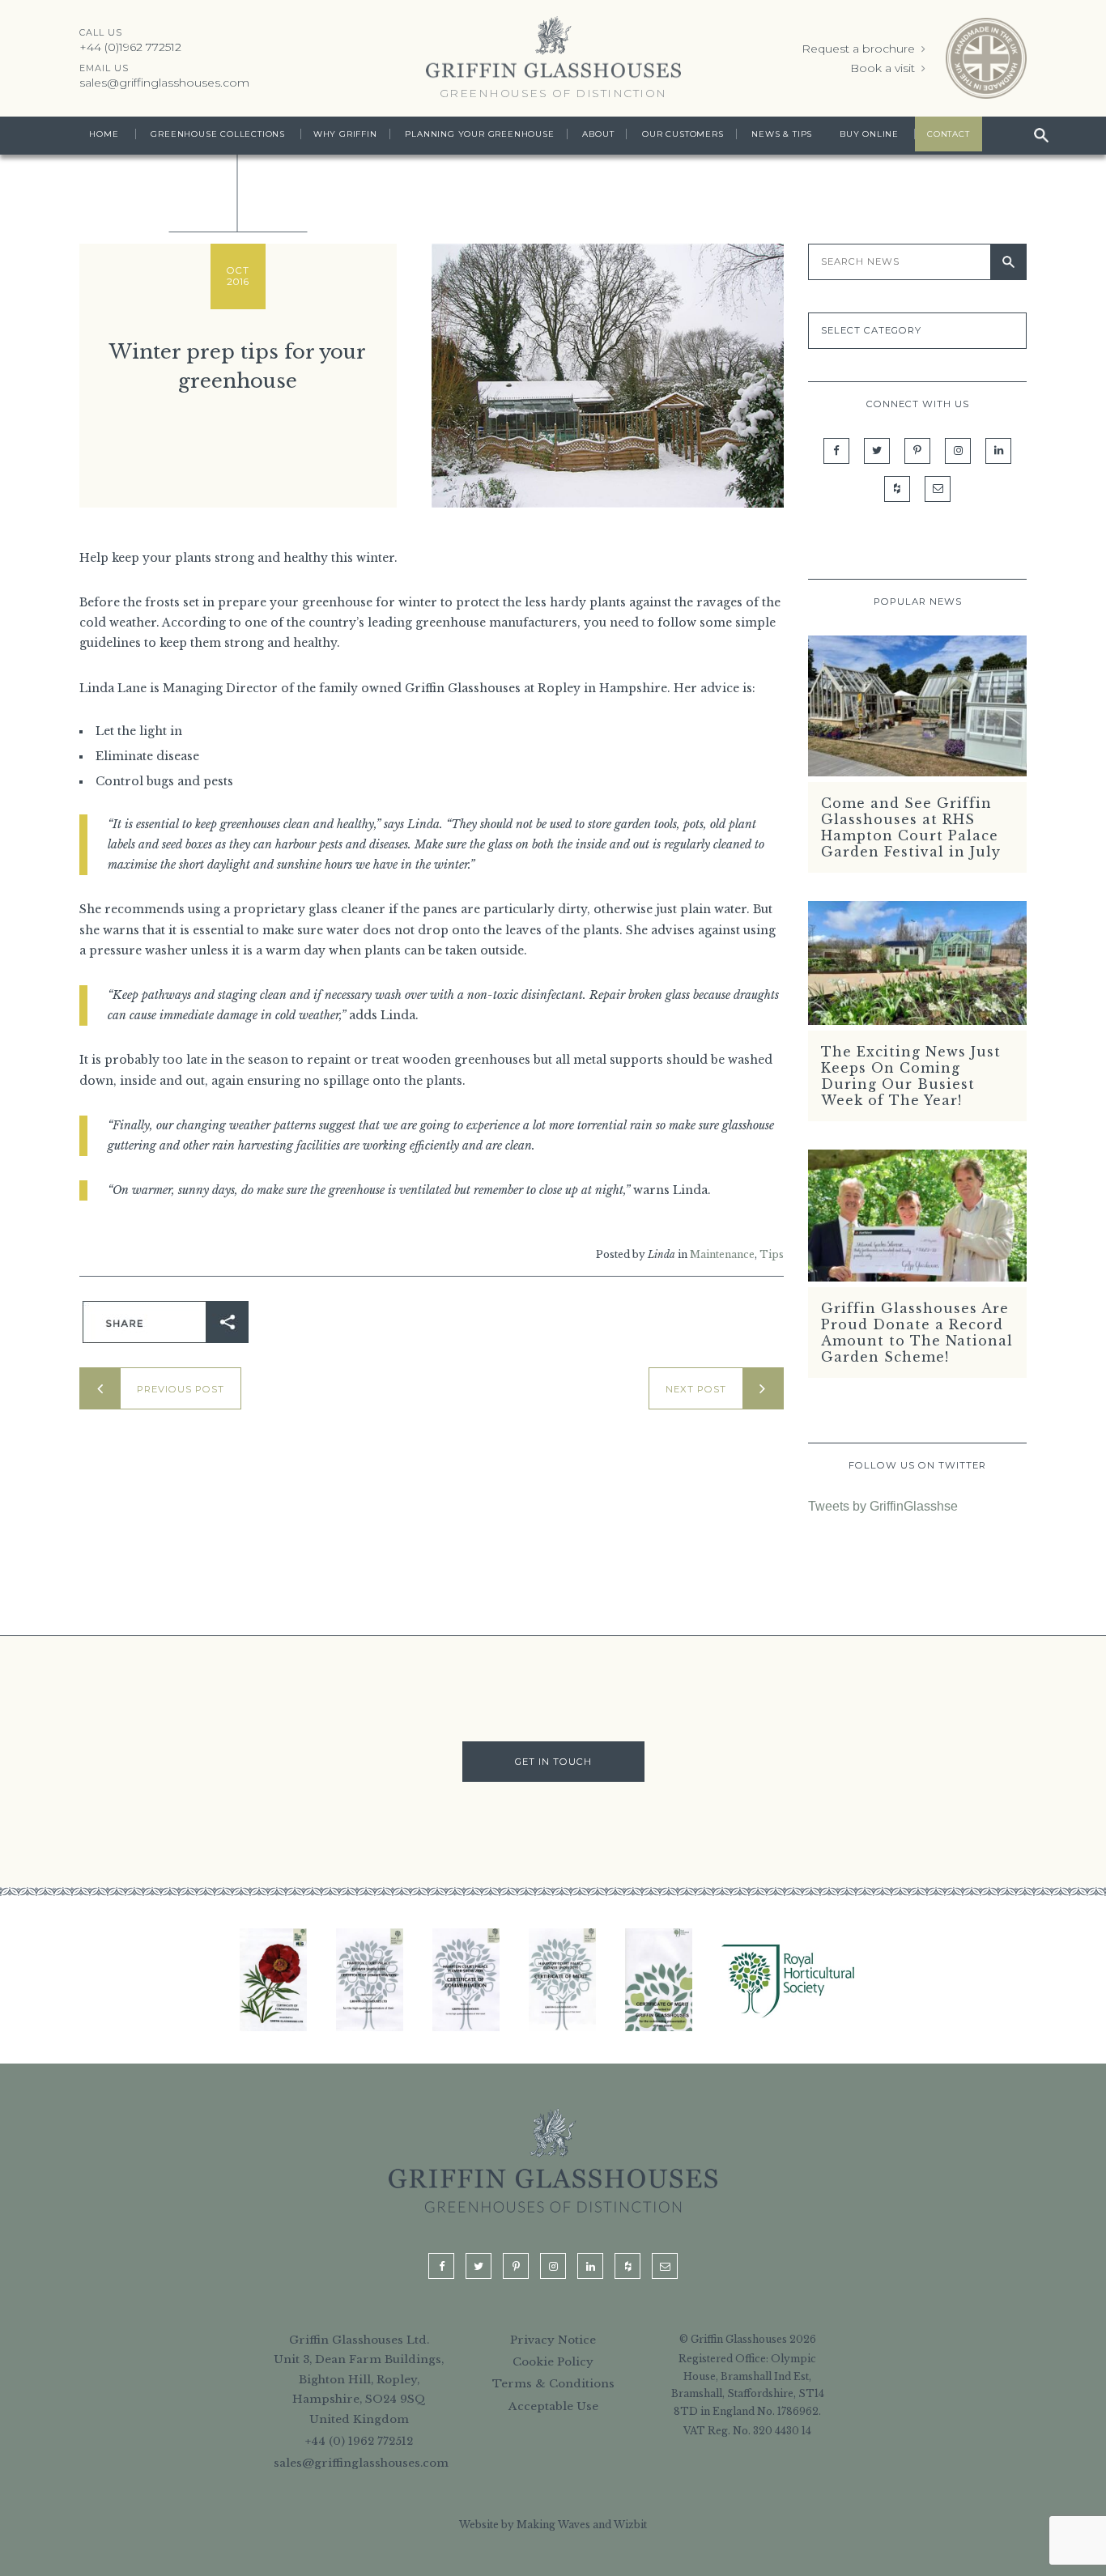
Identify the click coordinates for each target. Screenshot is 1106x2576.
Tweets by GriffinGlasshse (883, 1506)
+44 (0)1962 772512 (130, 47)
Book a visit (884, 68)
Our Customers (683, 134)
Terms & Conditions (553, 2384)
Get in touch (553, 1762)
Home (104, 134)
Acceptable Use (553, 2406)
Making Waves (553, 2525)
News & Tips (782, 134)
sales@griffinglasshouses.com (164, 83)
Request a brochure (860, 49)
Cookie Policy (553, 2362)
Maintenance (722, 1254)
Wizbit (630, 2525)
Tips (772, 1254)
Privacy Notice (553, 2340)
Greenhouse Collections (218, 134)
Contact (949, 134)
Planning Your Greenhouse (479, 134)
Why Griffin (345, 134)
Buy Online (869, 134)
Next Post (696, 1389)
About (598, 134)
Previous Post (181, 1389)
